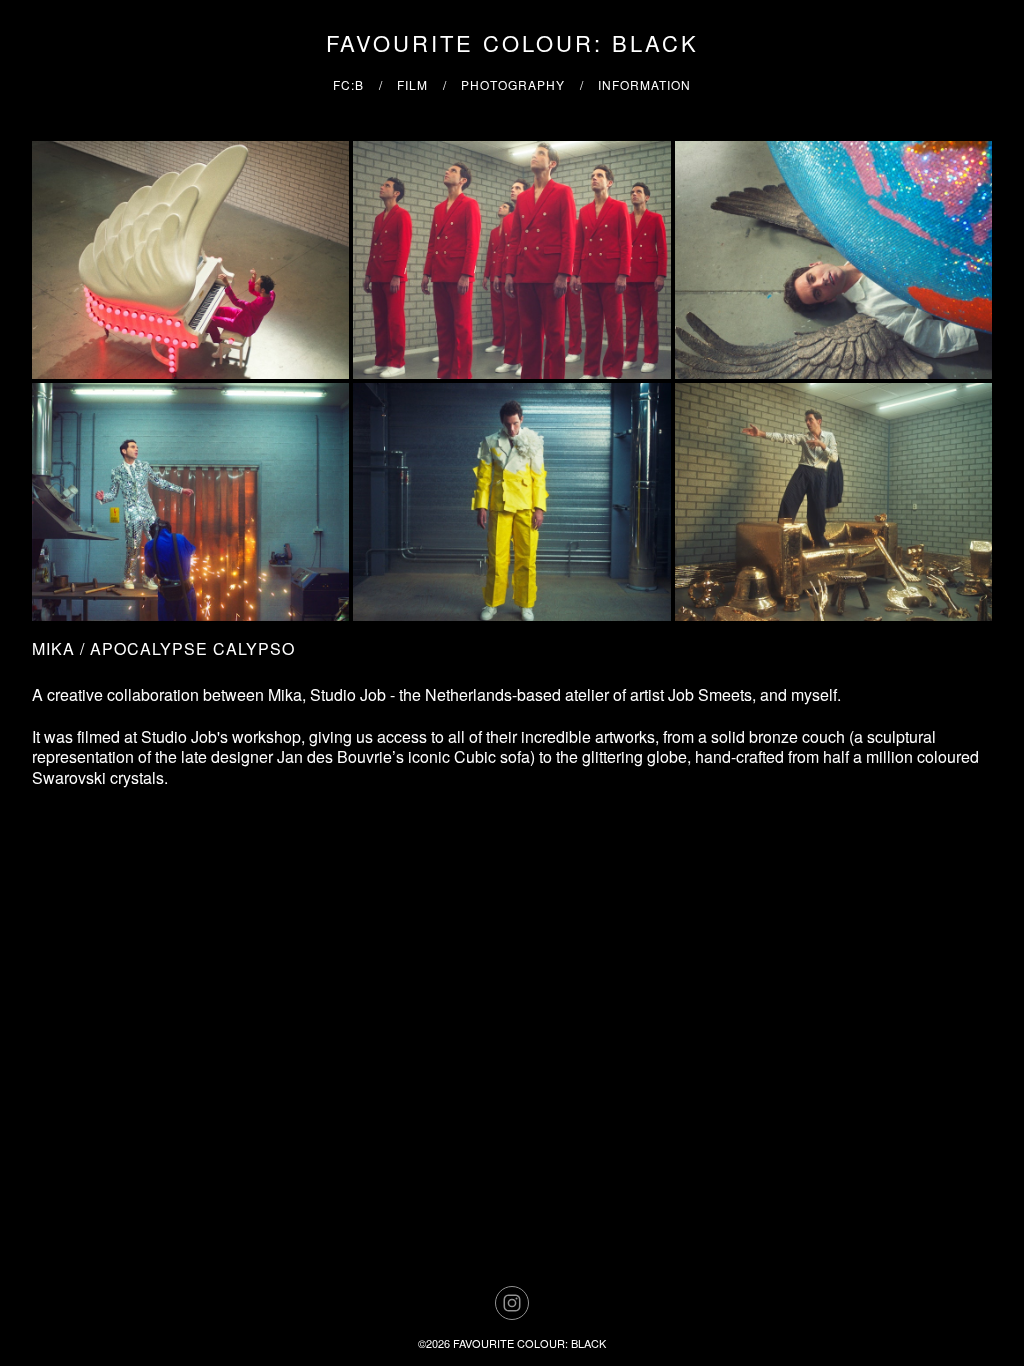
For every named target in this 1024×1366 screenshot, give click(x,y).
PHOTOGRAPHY (513, 84)
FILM (412, 84)
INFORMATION (644, 84)
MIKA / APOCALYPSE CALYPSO (163, 648)
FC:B (348, 84)
